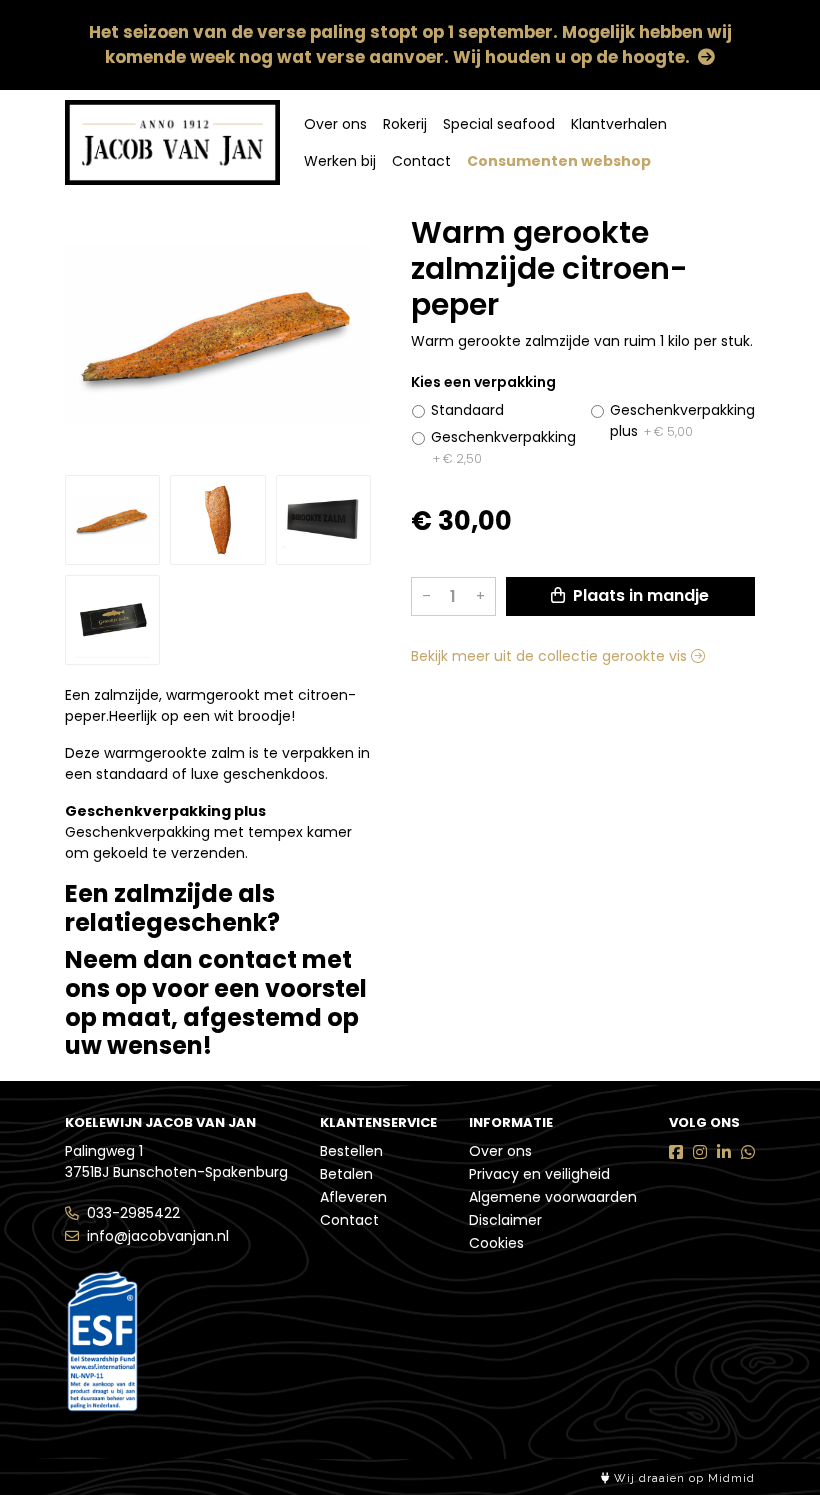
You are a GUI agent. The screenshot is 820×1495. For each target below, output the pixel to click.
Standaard (467, 410)
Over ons (335, 124)
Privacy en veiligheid (539, 1174)
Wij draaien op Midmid (682, 1478)
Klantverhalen (619, 124)
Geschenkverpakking (503, 447)
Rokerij (405, 124)
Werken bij (340, 161)
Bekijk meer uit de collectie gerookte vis (551, 656)
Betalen (346, 1174)
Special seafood (499, 124)
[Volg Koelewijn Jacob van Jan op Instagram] (700, 1152)
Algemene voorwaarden (553, 1197)
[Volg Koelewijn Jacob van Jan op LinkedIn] (724, 1152)
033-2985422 (133, 1213)
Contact (421, 161)
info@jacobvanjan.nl (158, 1236)
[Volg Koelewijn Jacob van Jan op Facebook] (676, 1152)
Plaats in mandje (639, 595)
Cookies (496, 1243)
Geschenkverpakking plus (682, 420)
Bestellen (351, 1151)
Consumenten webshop (559, 161)
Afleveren (353, 1197)
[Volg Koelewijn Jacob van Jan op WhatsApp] (748, 1152)
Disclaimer (505, 1220)
